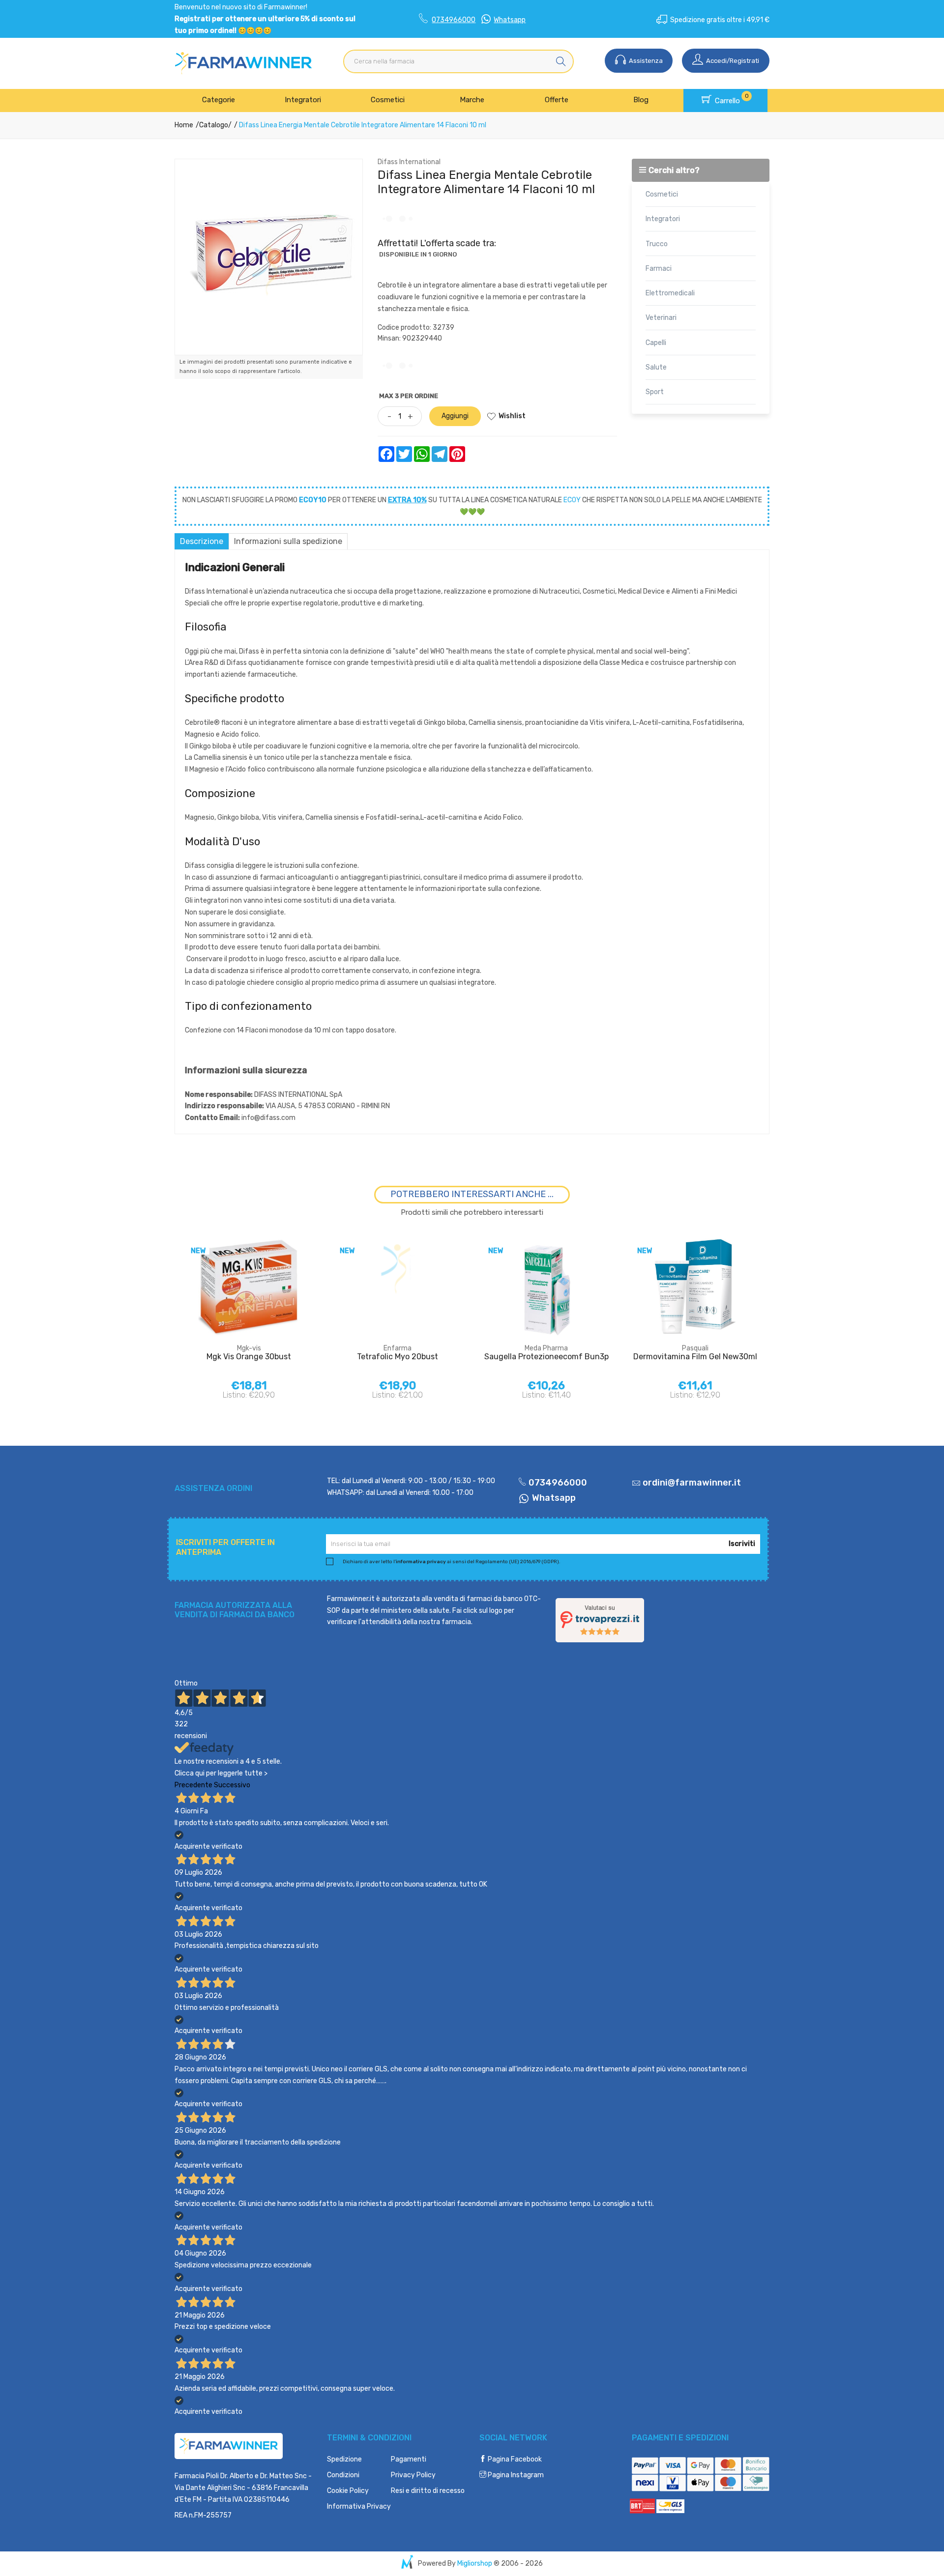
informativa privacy (421, 1562)
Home (184, 125)
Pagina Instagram (515, 2475)
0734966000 (454, 20)
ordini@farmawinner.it (692, 1483)
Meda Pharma (546, 1348)
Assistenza (645, 61)
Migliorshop (475, 2563)
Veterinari (661, 318)
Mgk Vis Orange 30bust (249, 1357)
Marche (472, 100)
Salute (656, 367)
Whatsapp (510, 20)
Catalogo (214, 125)
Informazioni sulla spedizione (288, 541)
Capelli (656, 343)
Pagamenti (409, 2459)
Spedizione (344, 2459)
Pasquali (695, 1348)
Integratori (303, 100)
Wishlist (512, 416)
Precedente (193, 1785)
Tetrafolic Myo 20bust (398, 1357)
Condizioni (343, 2475)
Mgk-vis (249, 1348)
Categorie (219, 100)
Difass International (409, 162)
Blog (641, 100)
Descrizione (202, 541)
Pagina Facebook (514, 2459)
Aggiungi (455, 416)
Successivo (232, 1785)
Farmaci (659, 269)
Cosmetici (388, 100)
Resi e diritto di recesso (428, 2491)
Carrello (731, 99)
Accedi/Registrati (732, 61)
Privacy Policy (413, 2475)
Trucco (657, 244)
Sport (655, 392)
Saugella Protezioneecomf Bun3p (546, 1357)
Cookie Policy (348, 2491)
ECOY (572, 500)
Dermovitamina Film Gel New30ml (695, 1357)
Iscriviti (742, 1544)
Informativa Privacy (359, 2506)
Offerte (557, 100)
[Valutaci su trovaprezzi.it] (600, 1619)
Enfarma (398, 1348)
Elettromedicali (670, 293)
